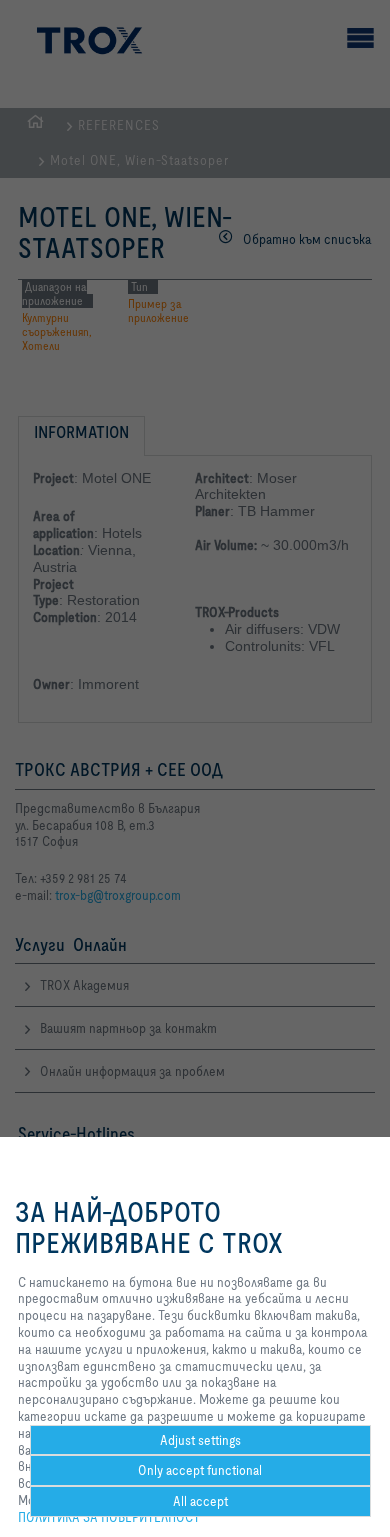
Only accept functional (200, 1470)
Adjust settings (200, 1440)
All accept (200, 1501)
